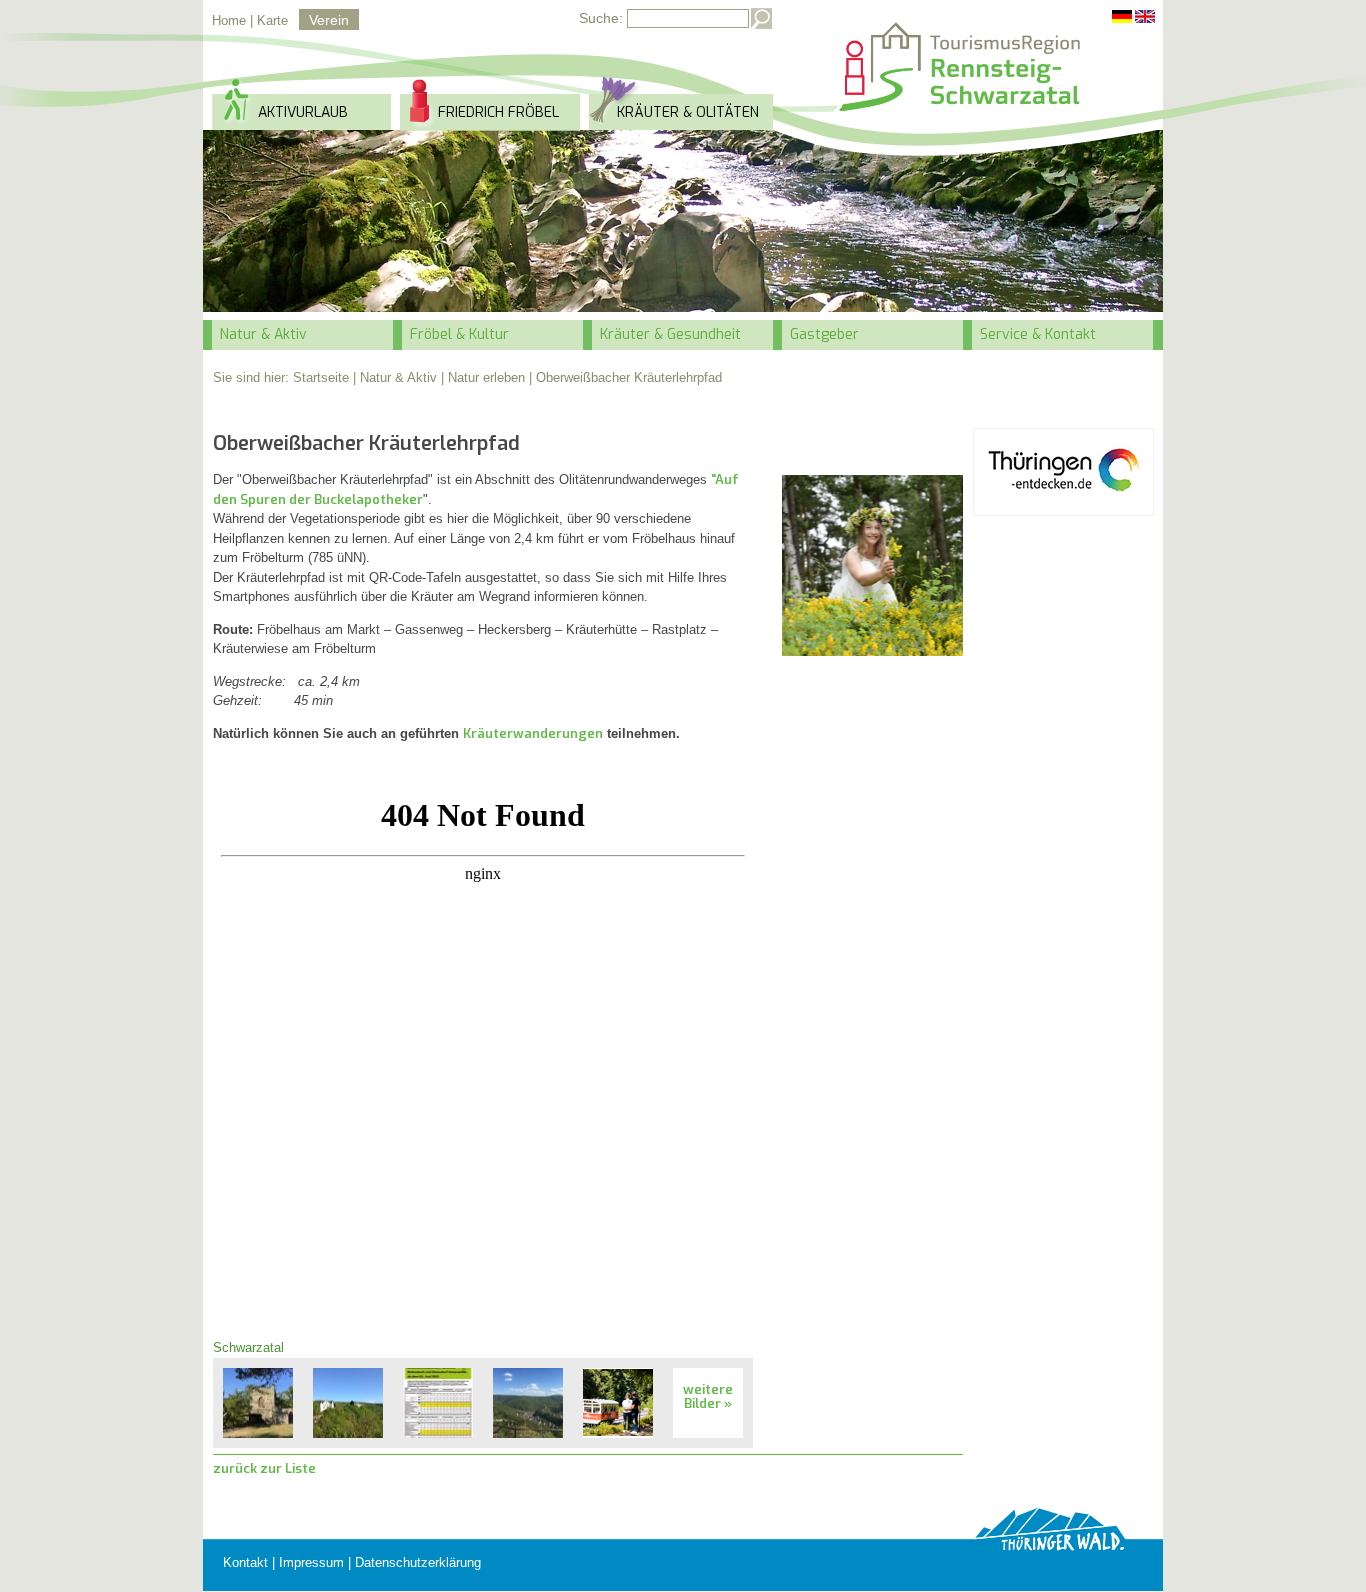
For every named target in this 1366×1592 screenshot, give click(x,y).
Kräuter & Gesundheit (670, 334)
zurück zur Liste (264, 1468)
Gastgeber (824, 334)
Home (229, 20)
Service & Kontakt (1038, 334)
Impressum (311, 1562)
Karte (272, 20)
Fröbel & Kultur (459, 334)
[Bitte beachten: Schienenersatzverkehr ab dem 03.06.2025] (438, 1403)
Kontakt (245, 1562)
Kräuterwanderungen (533, 733)
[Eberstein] (258, 1403)
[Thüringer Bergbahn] (618, 1403)
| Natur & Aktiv (395, 377)
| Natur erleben (483, 377)
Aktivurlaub (303, 112)
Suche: (601, 18)
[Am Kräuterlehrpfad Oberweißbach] (872, 565)
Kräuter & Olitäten (688, 112)
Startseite (321, 377)
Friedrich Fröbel (498, 112)
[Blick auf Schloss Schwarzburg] (348, 1403)
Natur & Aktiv (263, 334)
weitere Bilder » (708, 1396)
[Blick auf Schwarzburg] (528, 1403)
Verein (329, 20)
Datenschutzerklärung (418, 1562)
